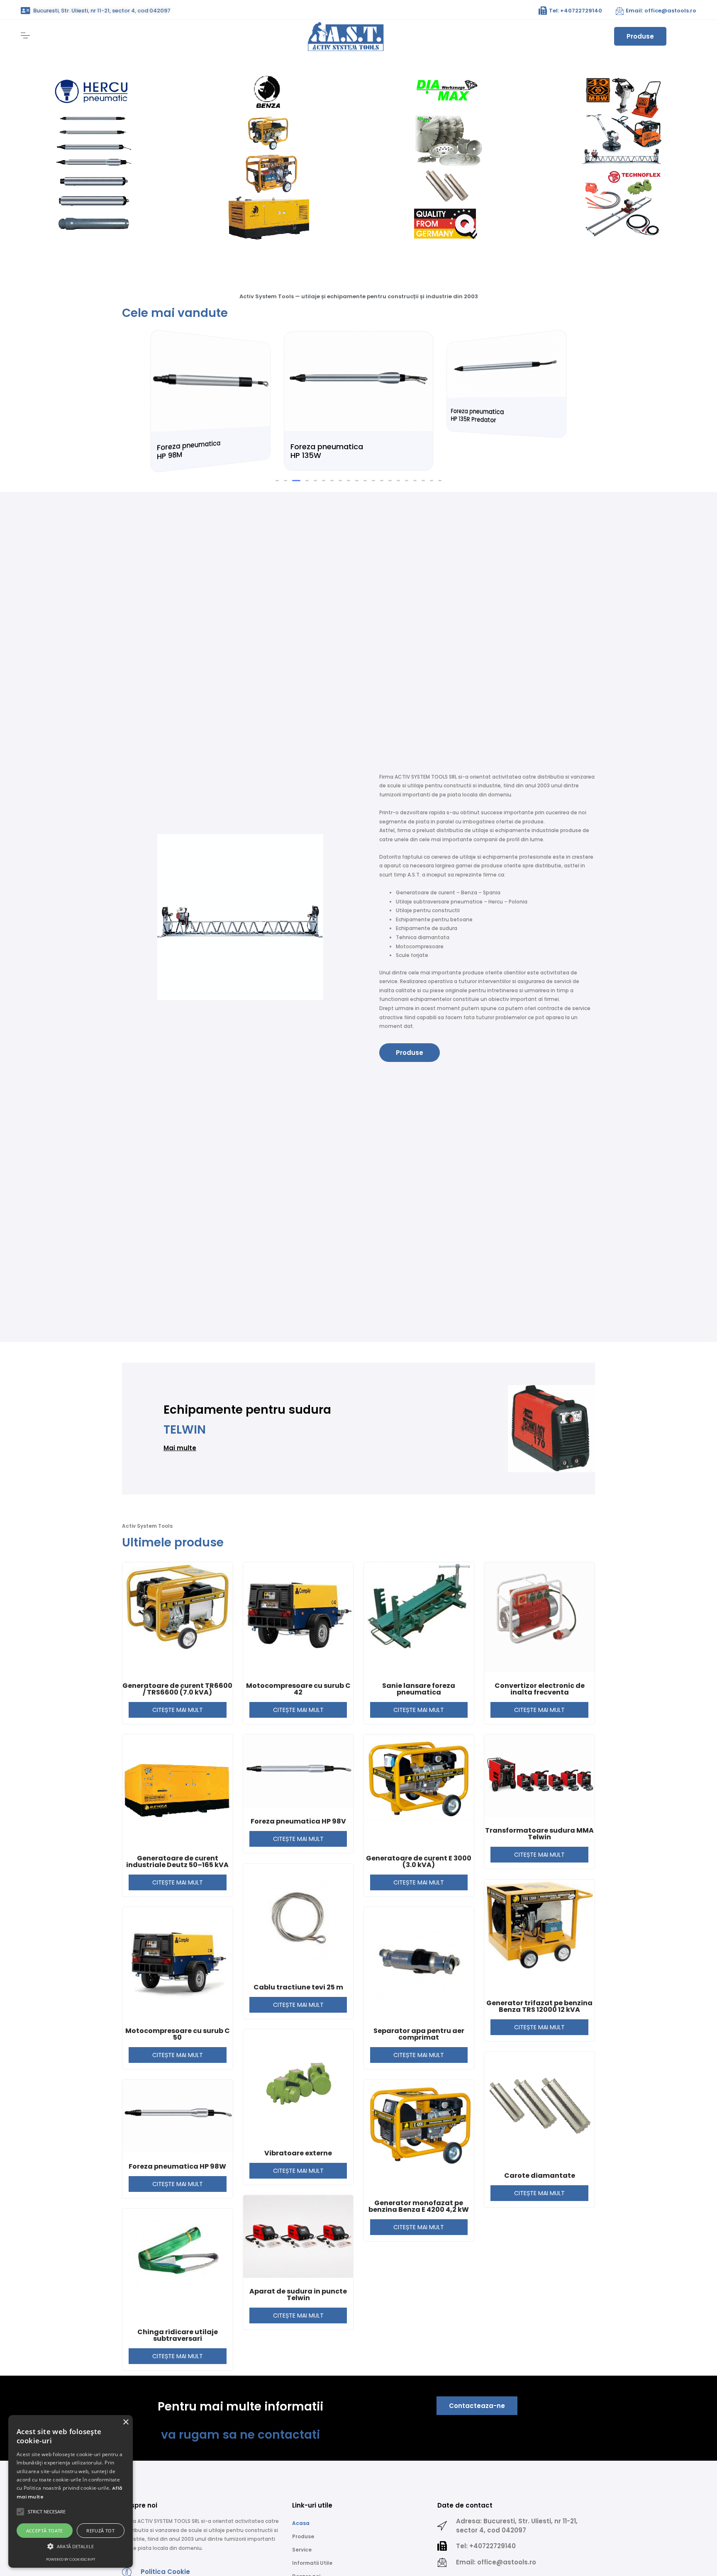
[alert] (71, 2491)
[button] (277, 530)
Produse (640, 36)
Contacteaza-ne (477, 2455)
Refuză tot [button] (100, 2531)
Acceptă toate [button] (45, 2531)
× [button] (126, 2422)
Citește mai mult (178, 1759)
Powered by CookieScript (71, 2559)
